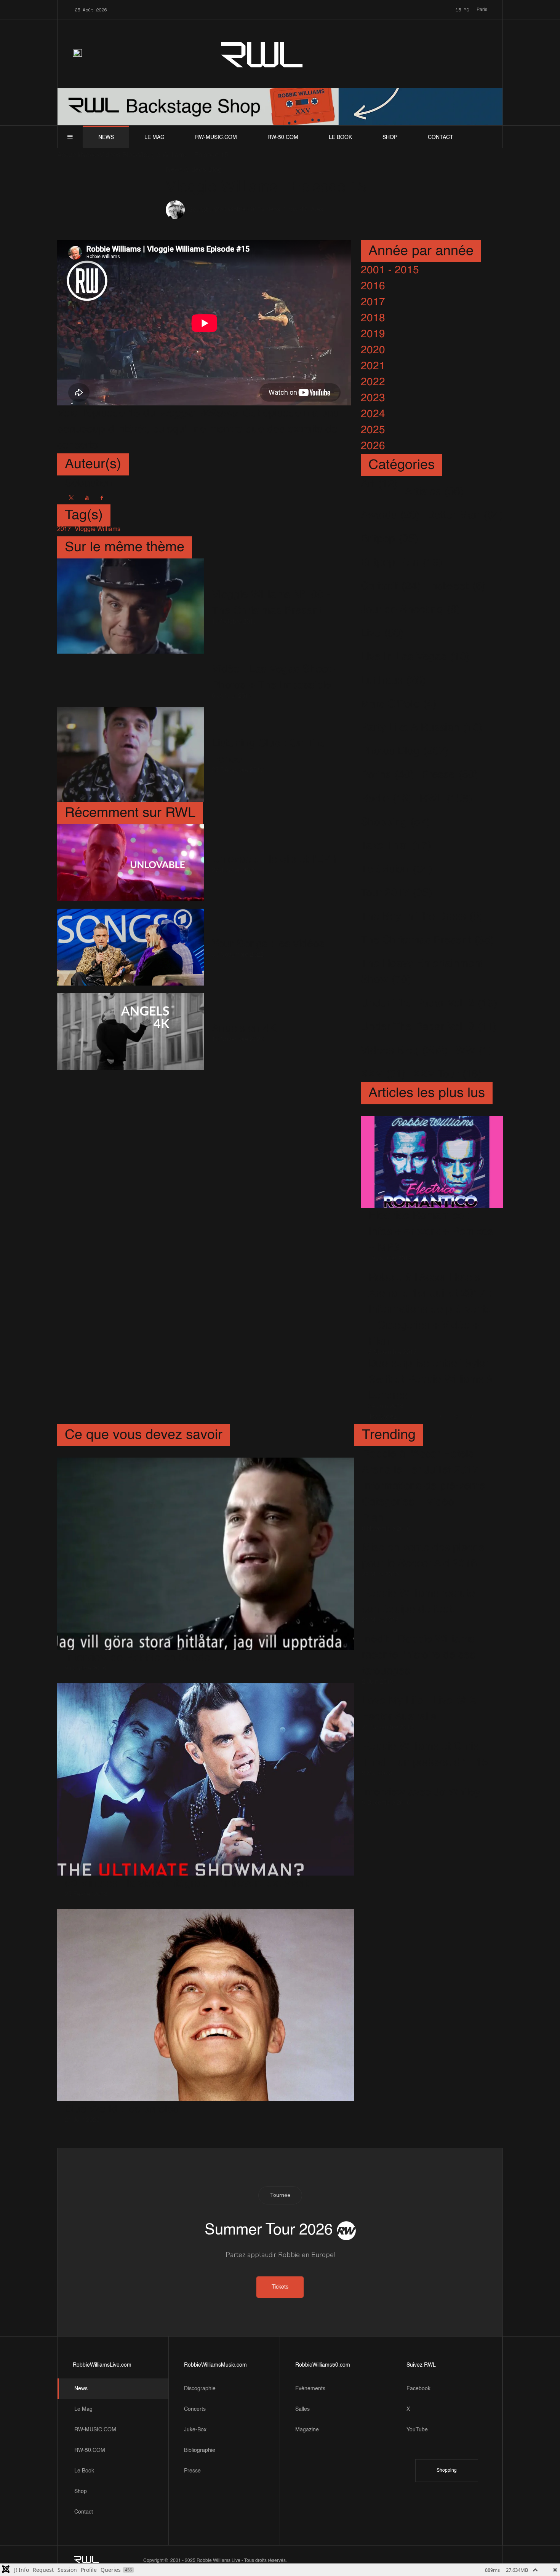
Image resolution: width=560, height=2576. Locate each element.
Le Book (340, 137)
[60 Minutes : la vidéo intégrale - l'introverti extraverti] (206, 1780)
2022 (373, 382)
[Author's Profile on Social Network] (71, 498)
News (106, 137)
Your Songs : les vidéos (268, 944)
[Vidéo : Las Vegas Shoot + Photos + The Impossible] (130, 680)
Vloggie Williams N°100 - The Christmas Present (271, 603)
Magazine (307, 2430)
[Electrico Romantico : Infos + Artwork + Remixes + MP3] (432, 1162)
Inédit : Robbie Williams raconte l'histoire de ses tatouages (418, 1655)
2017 (373, 302)
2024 (373, 414)
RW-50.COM (283, 137)
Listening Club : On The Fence (269, 751)
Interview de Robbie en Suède (138, 1658)
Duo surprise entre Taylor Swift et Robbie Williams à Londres (430, 1380)
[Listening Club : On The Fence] (130, 754)
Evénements (310, 2389)
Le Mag (154, 137)
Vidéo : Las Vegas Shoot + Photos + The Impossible (276, 677)
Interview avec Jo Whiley (421, 1792)
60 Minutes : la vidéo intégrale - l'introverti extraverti (188, 1884)
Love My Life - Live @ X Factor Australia (419, 1709)
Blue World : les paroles (122, 2109)
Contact (441, 137)
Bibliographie (200, 2450)
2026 (373, 446)
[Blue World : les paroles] (206, 2005)
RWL (262, 53)
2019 (373, 334)
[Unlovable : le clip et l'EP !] (130, 863)
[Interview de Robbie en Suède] (206, 1554)
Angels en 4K (244, 1029)
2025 (373, 430)
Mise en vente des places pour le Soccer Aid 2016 (423, 1556)
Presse (192, 2471)
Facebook (418, 2389)
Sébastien (202, 210)
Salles (302, 2409)
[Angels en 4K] (130, 1032)
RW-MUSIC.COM (216, 137)
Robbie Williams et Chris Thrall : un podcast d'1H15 (425, 1755)
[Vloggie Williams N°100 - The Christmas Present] (130, 606)
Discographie (200, 2389)
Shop (390, 137)
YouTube (417, 2430)
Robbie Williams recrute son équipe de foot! (418, 1601)
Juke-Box (195, 2430)
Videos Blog (278, 210)
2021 (373, 366)
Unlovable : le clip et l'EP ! (274, 860)
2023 (373, 398)
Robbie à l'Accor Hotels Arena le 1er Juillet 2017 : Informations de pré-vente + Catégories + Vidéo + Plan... (430, 1310)
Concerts (195, 2409)
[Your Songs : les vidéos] (130, 947)
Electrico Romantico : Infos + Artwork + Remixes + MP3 (431, 1232)
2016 (373, 286)
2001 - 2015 (390, 270)
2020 (373, 350)
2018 (373, 318)
